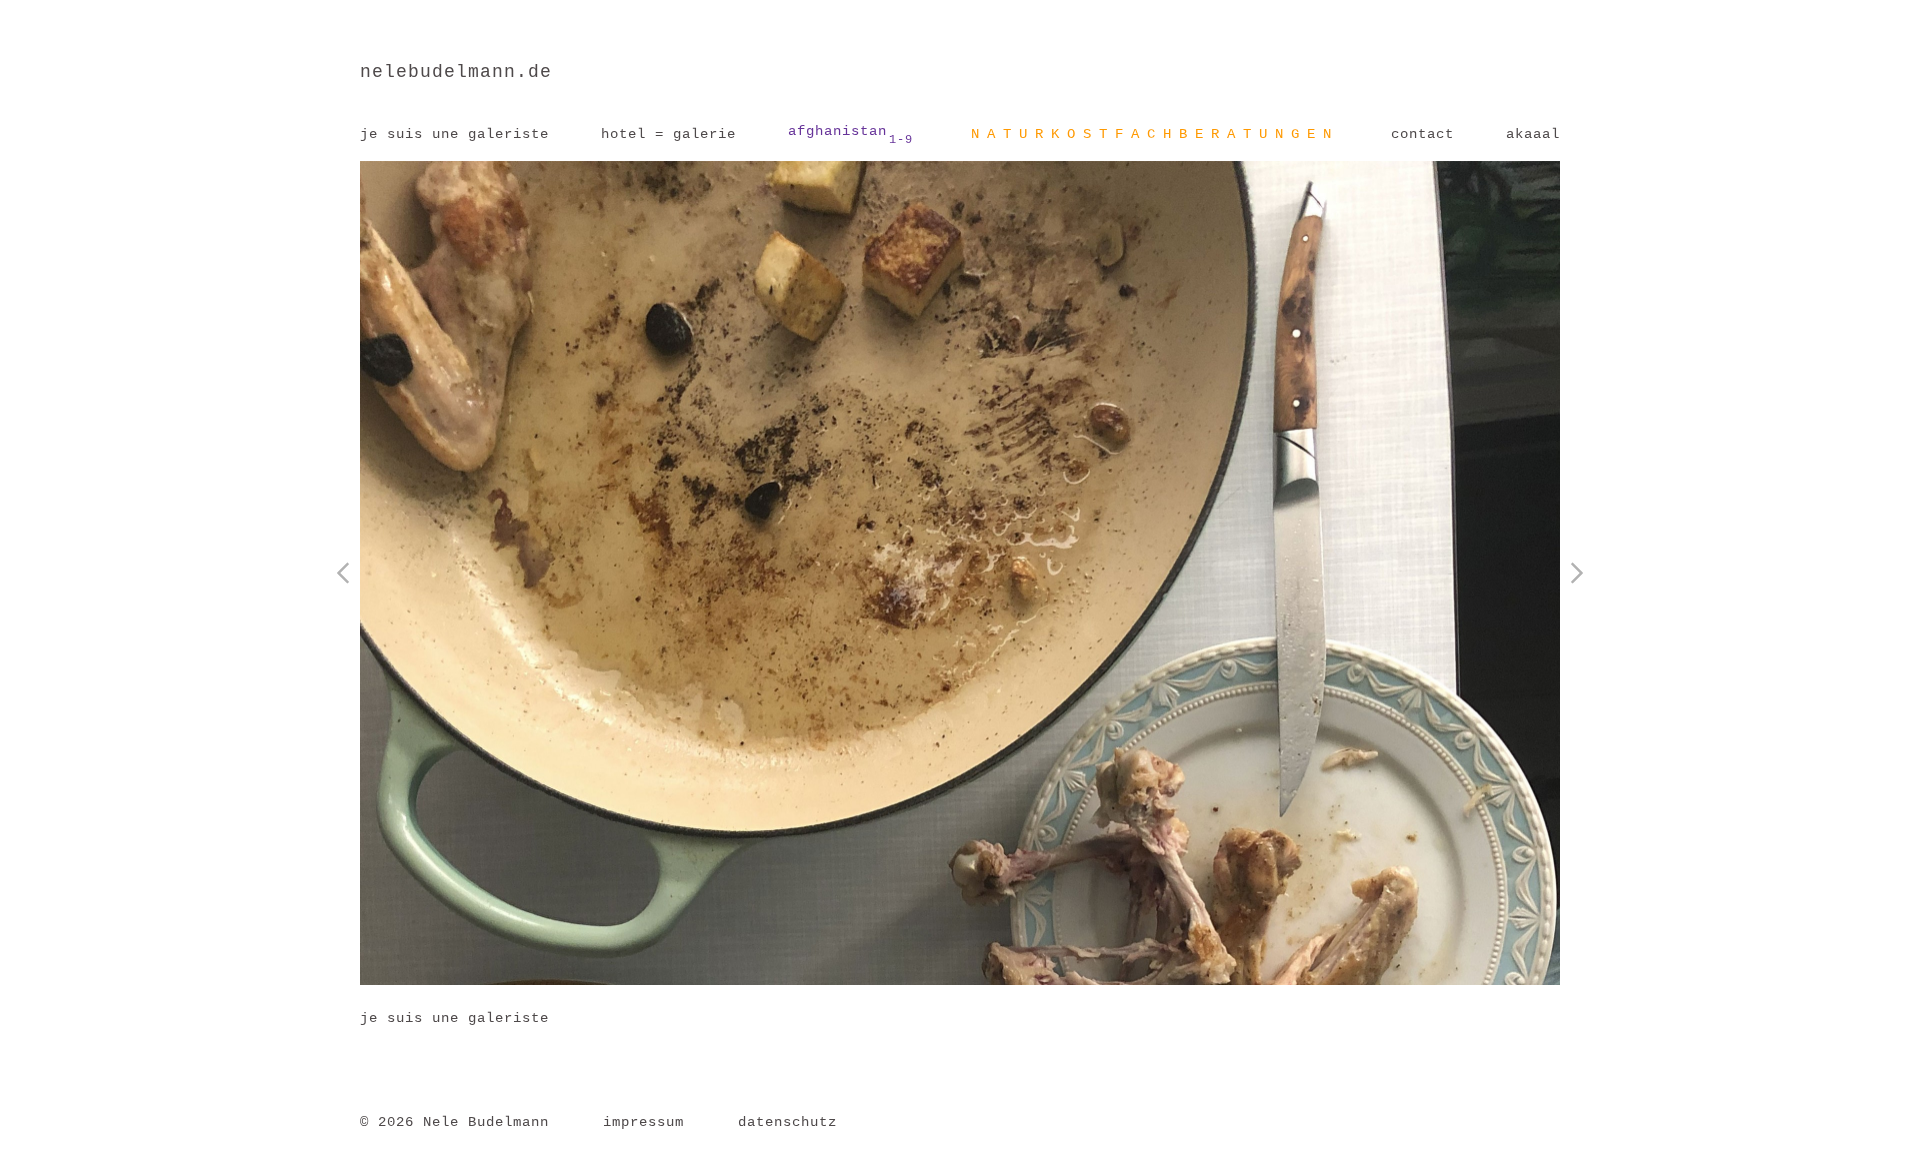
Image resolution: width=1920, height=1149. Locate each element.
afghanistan (850, 135)
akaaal (1533, 134)
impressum (643, 1122)
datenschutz (787, 1122)
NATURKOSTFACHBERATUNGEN (1155, 134)
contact (1422, 134)
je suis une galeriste (454, 134)
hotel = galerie (668, 134)
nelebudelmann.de (456, 72)
